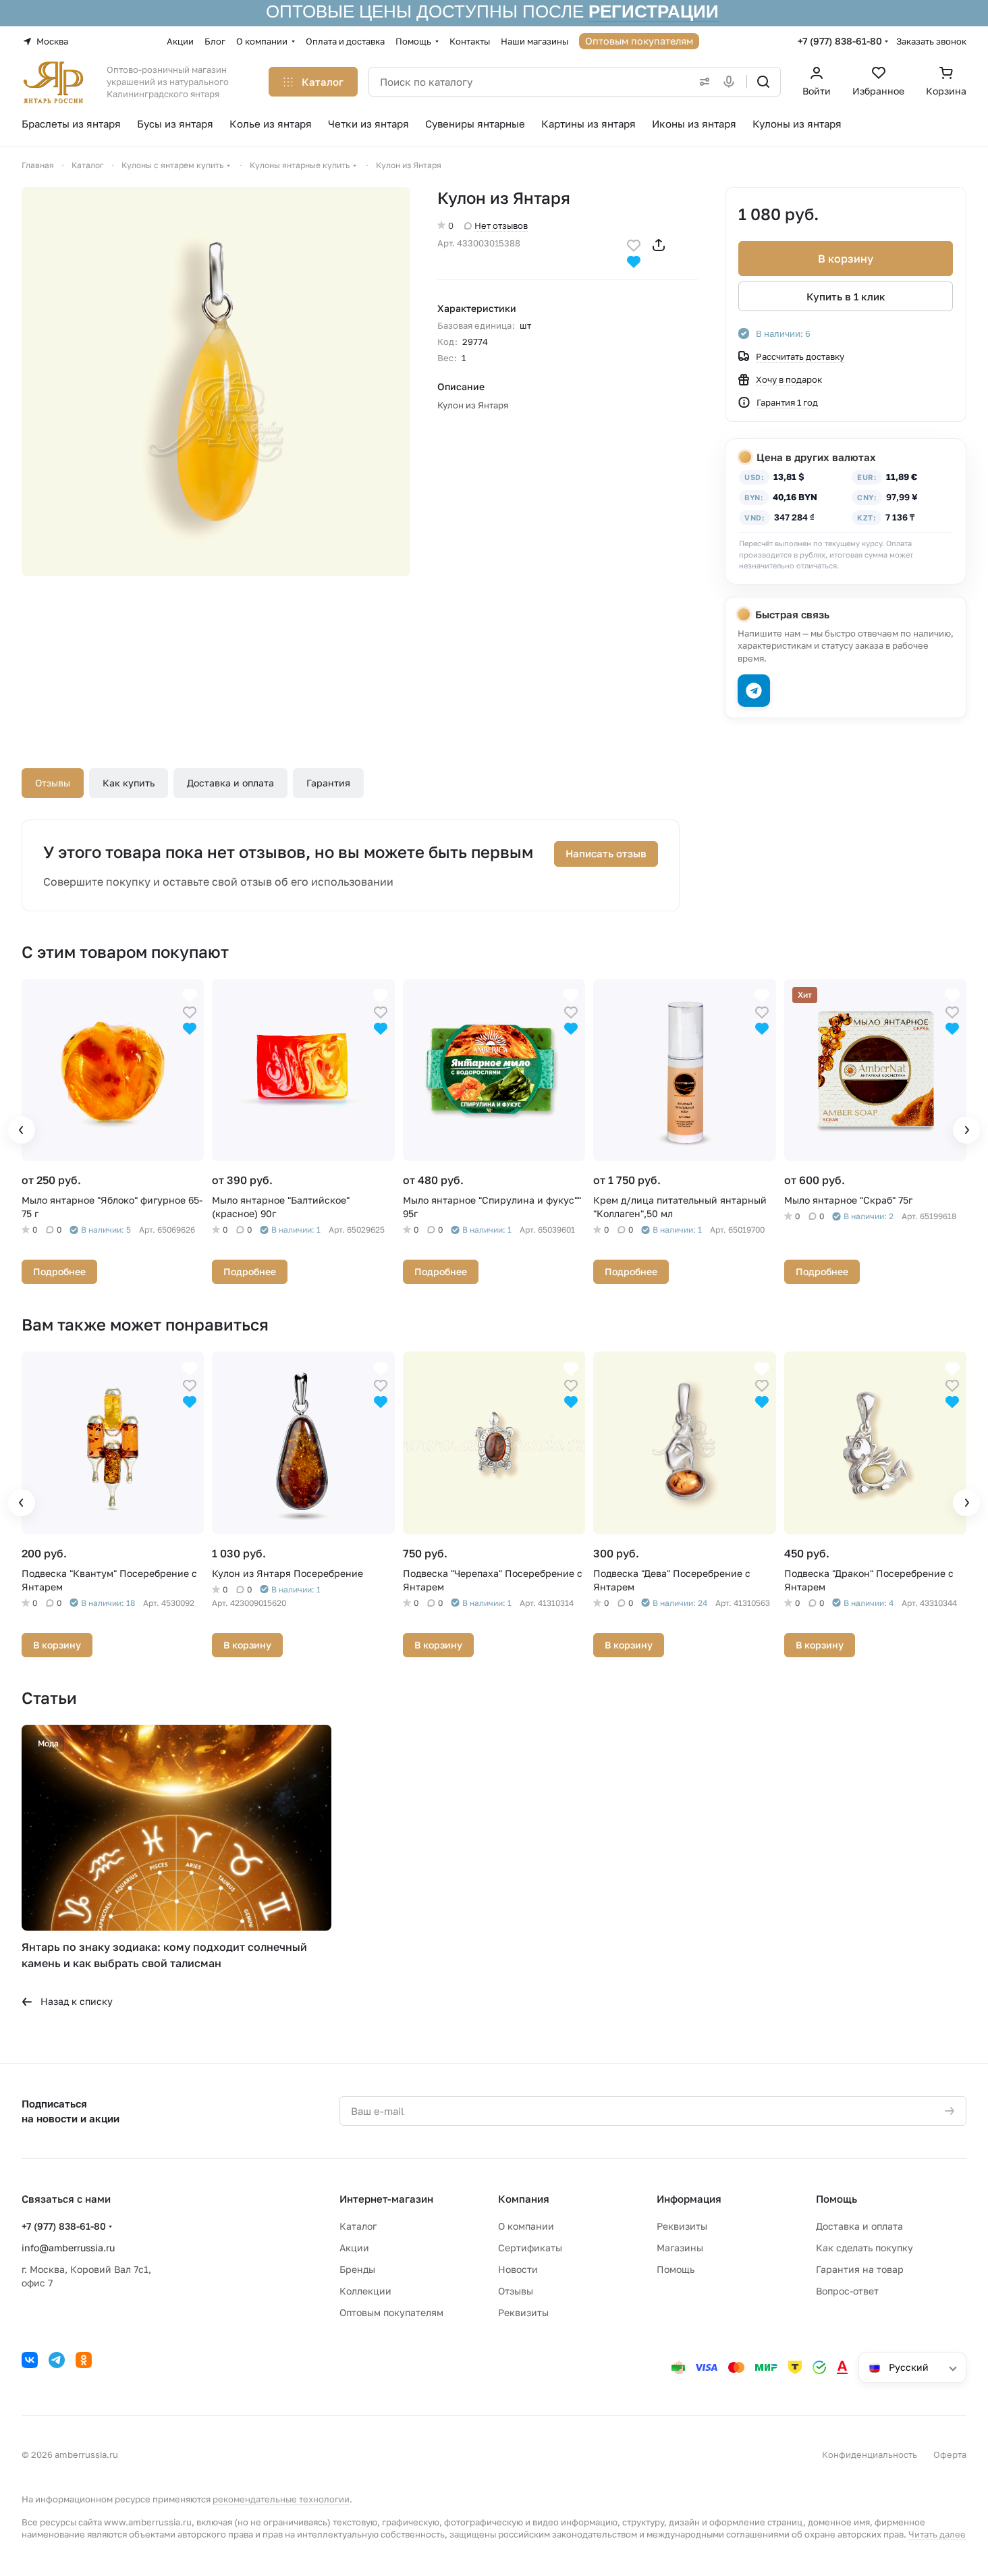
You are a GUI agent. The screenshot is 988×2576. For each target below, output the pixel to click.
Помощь (676, 2269)
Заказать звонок (931, 41)
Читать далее (937, 2534)
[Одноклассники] (84, 2360)
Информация (689, 2199)
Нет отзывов (501, 225)
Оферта (950, 2454)
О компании (526, 2226)
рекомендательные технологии (281, 2499)
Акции (354, 2248)
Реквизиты (523, 2312)
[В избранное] (634, 244)
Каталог (358, 2226)
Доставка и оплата (230, 783)
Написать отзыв (606, 853)
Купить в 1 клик (846, 296)
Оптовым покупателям (391, 2312)
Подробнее (59, 1271)
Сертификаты (530, 2248)
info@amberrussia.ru (68, 2248)
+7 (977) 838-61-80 (840, 41)
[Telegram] (57, 2360)
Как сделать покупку (864, 2248)
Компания (524, 2199)
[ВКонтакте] (30, 2360)
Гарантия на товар (860, 2269)
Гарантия (328, 783)
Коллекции (365, 2291)
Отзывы (53, 783)
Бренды (357, 2269)
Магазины (680, 2248)
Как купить (129, 783)
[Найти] (763, 82)
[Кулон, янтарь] (216, 381)
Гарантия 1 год (787, 402)
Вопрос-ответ (847, 2291)
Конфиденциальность (870, 2454)
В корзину (846, 259)
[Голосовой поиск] (732, 82)
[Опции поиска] (702, 82)
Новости (518, 2269)
